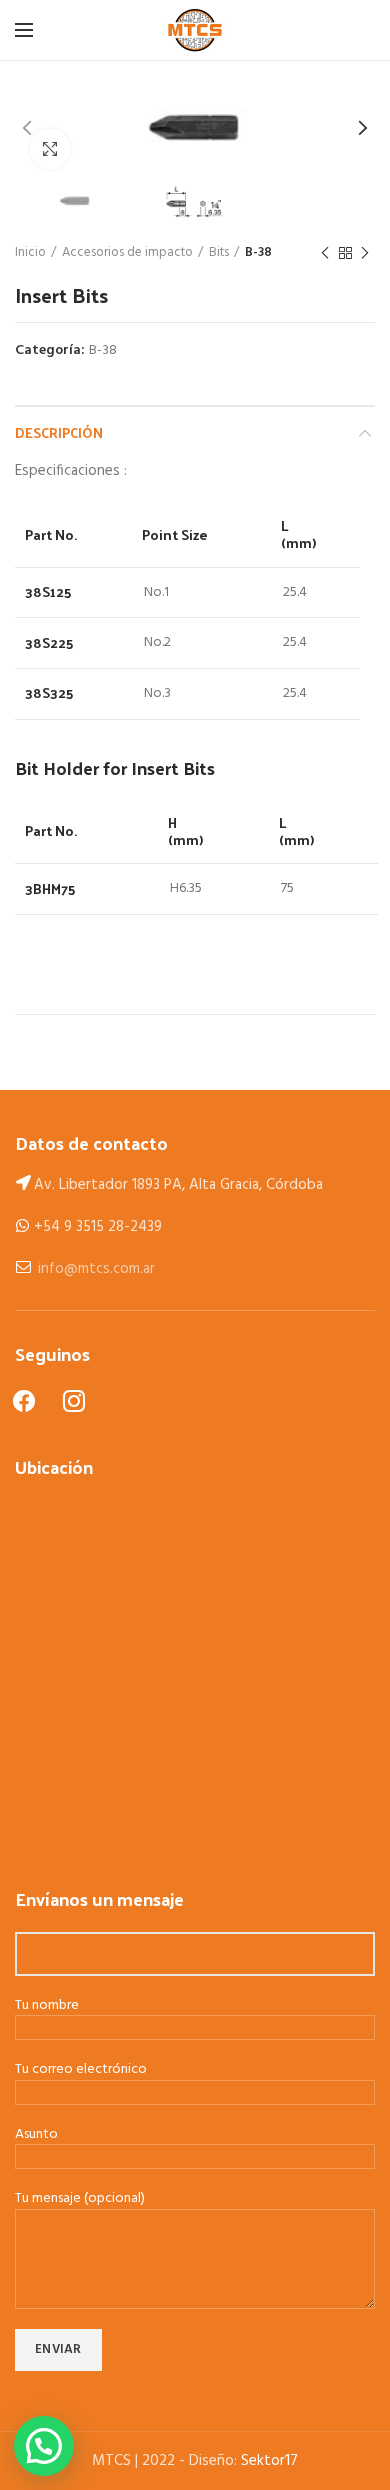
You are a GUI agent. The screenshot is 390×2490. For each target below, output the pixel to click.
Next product (365, 253)
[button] (44, 2446)
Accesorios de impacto (127, 253)
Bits (219, 253)
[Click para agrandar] (50, 149)
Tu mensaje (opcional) (80, 2199)
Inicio (30, 253)
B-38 (258, 253)
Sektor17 (269, 2461)
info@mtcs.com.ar (96, 1269)
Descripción (59, 432)
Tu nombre (47, 2006)
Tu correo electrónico (81, 2070)
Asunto (36, 2135)
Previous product (325, 253)
